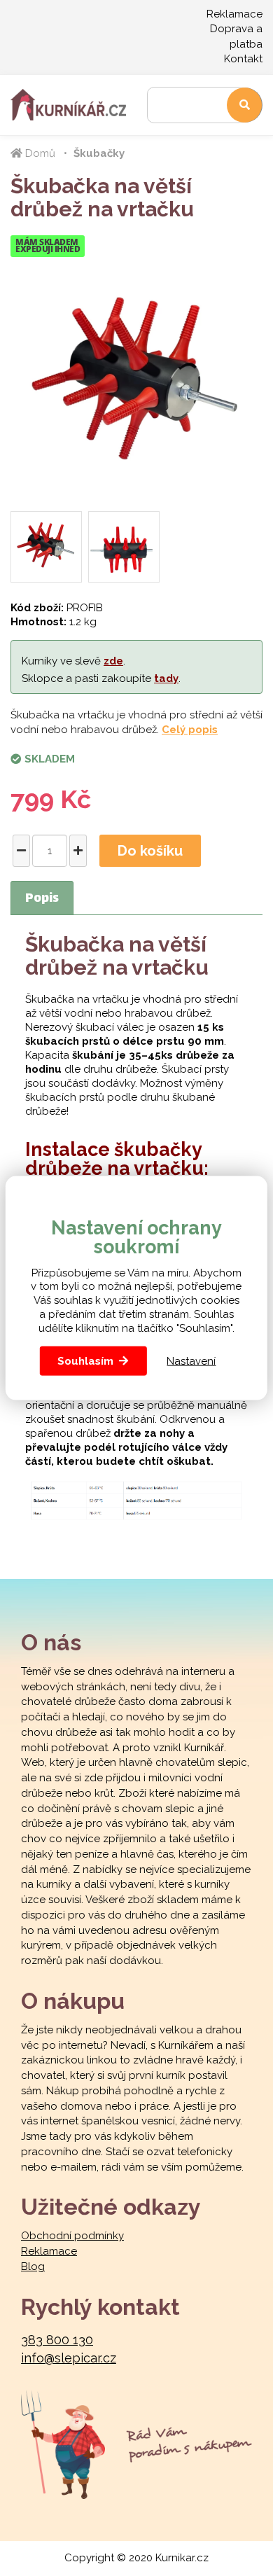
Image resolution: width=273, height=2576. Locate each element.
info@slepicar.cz (69, 2358)
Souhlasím (85, 1361)
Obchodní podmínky (72, 2236)
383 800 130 (57, 2340)
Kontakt (243, 59)
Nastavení (191, 1360)
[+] (78, 851)
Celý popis (190, 730)
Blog (33, 2267)
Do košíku (150, 851)
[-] (21, 851)
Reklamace (234, 14)
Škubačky (99, 153)
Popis (42, 899)
